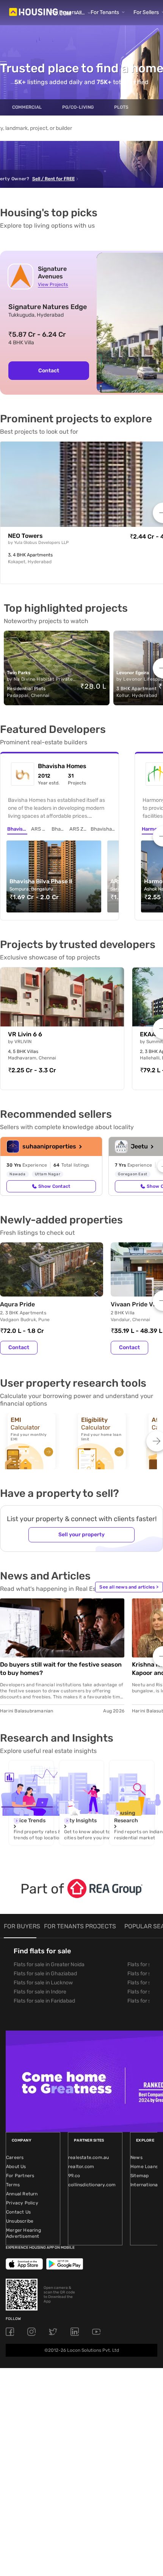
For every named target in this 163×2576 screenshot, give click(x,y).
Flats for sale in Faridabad (44, 2001)
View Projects (53, 284)
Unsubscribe (20, 2221)
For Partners (20, 2176)
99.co (74, 2176)
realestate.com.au (89, 2157)
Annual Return (22, 2194)
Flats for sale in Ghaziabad (45, 1974)
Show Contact (54, 1186)
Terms (13, 2185)
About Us (16, 2167)
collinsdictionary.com (92, 2185)
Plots (121, 107)
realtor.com (81, 2167)
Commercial (27, 107)
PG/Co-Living (78, 107)
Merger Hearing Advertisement (24, 2233)
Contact (49, 371)
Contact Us (18, 2212)
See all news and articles (129, 1587)
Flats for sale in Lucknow (43, 1983)
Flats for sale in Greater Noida (49, 1964)
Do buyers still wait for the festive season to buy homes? (61, 1669)
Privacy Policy (22, 2203)
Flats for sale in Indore (40, 1992)
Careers (15, 2157)
